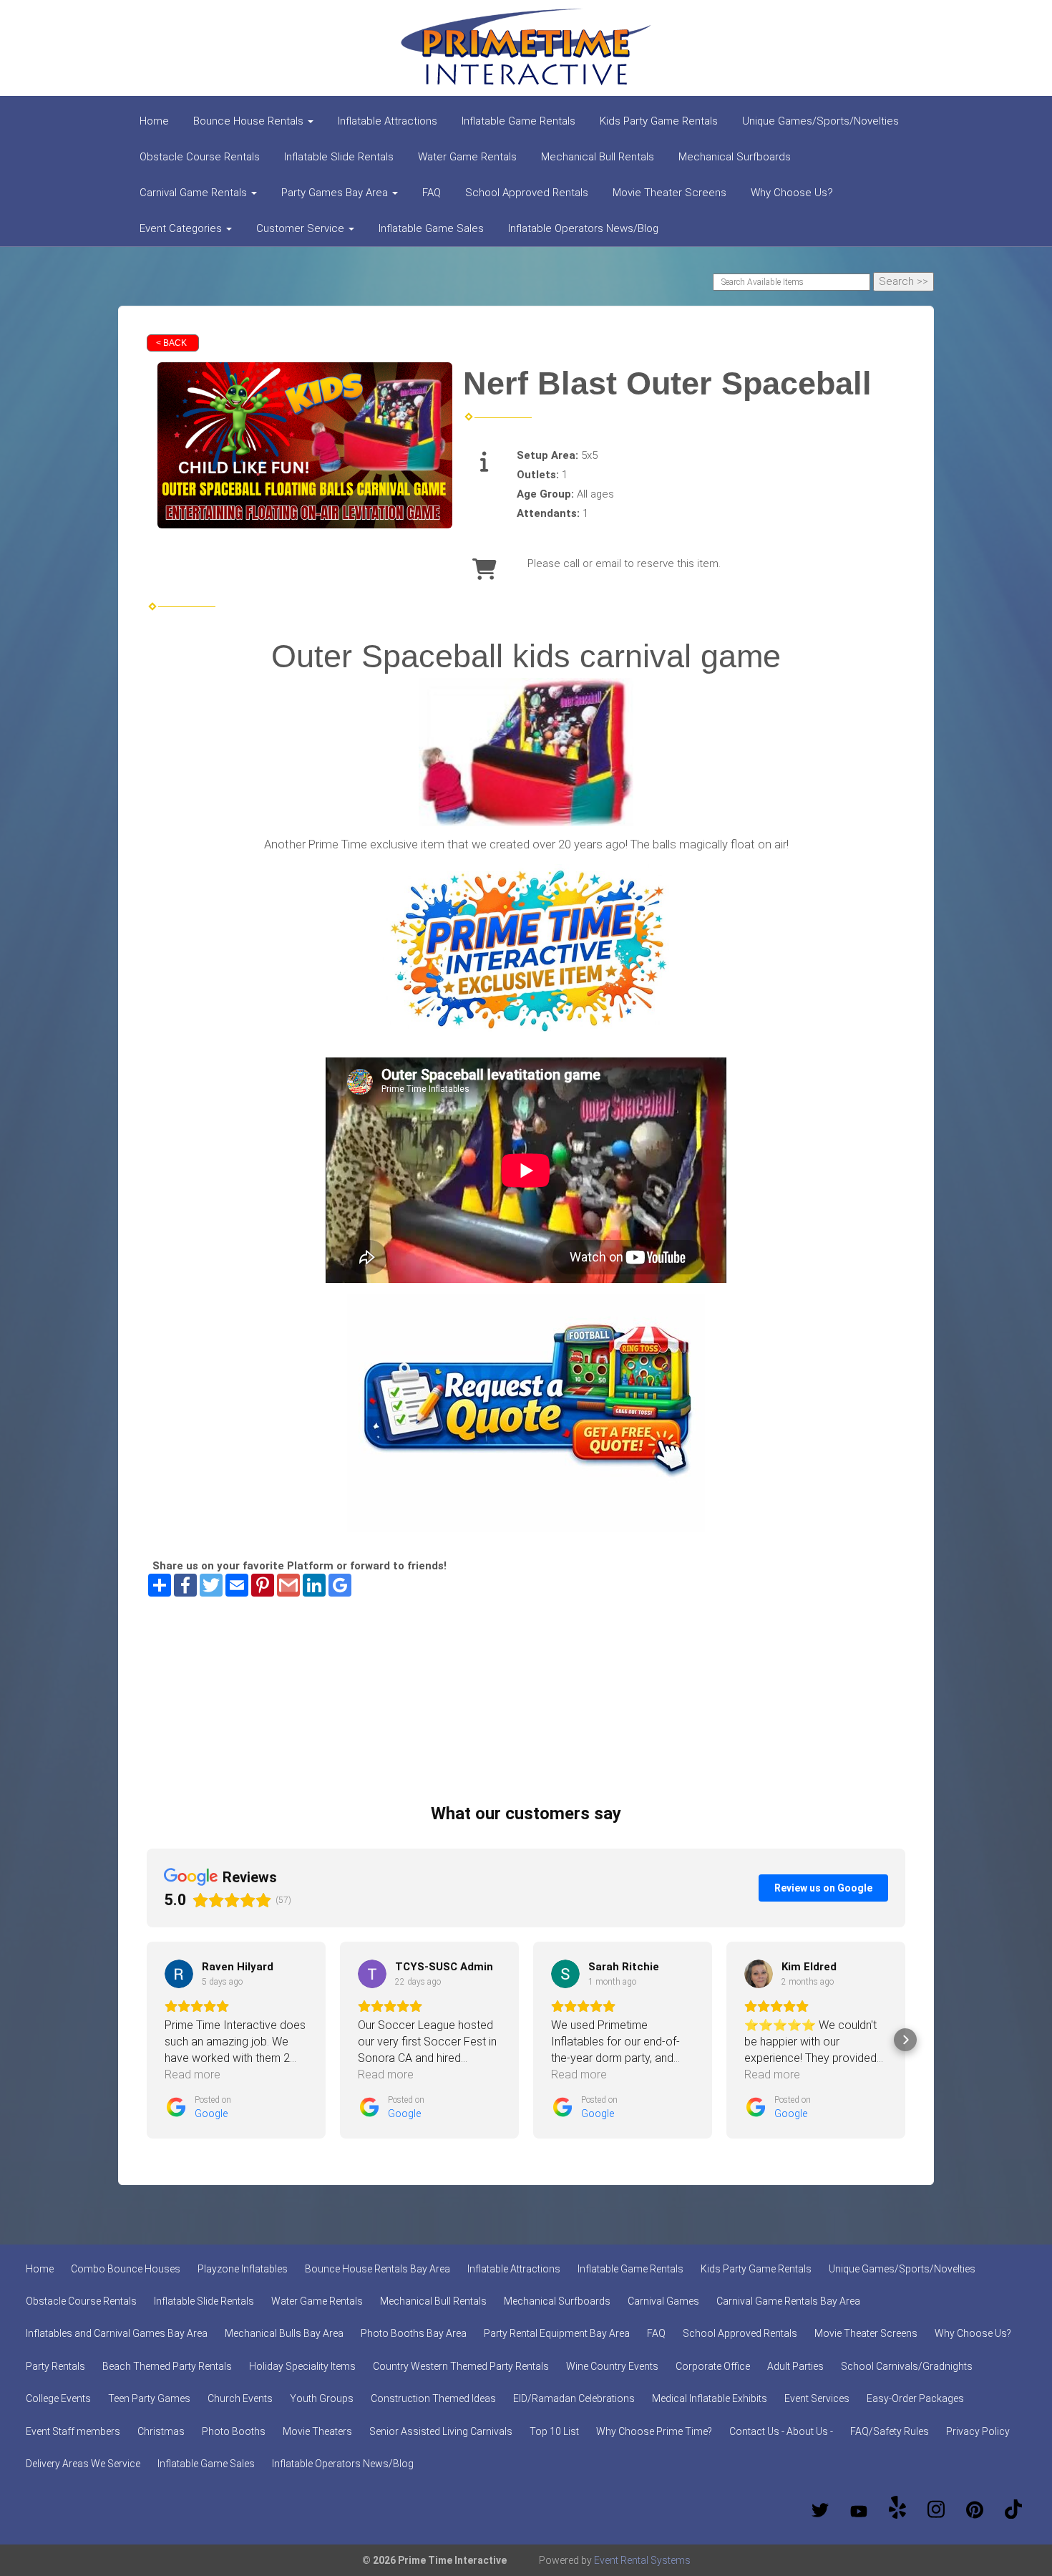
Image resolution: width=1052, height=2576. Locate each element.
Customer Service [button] (302, 228)
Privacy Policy (978, 2431)
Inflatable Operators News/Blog (583, 228)
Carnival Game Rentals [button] (195, 193)
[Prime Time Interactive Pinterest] (975, 2510)
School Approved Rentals (527, 193)
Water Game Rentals (467, 157)
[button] (147, 2040)
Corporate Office (713, 2366)
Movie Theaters (317, 2431)
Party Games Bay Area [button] (336, 193)
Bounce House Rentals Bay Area (378, 2269)
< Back (171, 343)
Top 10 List (554, 2431)
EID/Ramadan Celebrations (574, 2398)
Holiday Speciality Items (302, 2366)
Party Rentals (55, 2366)
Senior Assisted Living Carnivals (441, 2431)
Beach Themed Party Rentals (167, 2366)
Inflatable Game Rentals (518, 121)
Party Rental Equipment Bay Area (557, 2333)
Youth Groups (322, 2398)
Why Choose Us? (792, 193)
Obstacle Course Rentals (200, 157)
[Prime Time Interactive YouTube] (859, 2510)
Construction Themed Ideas (433, 2398)
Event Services (817, 2398)
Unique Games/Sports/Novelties (820, 121)
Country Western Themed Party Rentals (461, 2366)
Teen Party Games (149, 2398)
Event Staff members (73, 2431)
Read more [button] (193, 2074)
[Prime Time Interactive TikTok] (1013, 2510)
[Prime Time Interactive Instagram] (936, 2510)
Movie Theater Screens (669, 193)
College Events (58, 2398)
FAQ (432, 193)
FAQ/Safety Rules (890, 2431)
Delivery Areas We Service (83, 2464)
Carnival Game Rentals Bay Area (788, 2301)
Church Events (240, 2398)
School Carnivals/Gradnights (907, 2366)
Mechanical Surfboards (735, 157)
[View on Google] (179, 1974)
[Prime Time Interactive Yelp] (897, 2510)
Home (154, 121)
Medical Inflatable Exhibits (710, 2398)
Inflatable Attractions (388, 121)
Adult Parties (795, 2366)
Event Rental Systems (642, 2560)
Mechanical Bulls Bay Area (284, 2333)
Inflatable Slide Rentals (339, 157)
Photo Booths (234, 2431)
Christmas (161, 2431)
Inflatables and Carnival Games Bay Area (117, 2333)
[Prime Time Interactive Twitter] (820, 2510)
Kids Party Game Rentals (659, 121)
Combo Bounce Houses (126, 2269)
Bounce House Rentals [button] (250, 121)
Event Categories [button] (182, 228)
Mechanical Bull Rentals (598, 157)
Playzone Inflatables (243, 2269)
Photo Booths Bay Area (414, 2333)
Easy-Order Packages (915, 2398)
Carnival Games (663, 2301)
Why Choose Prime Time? (654, 2431)
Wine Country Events (612, 2366)
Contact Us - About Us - (781, 2431)
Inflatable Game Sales (431, 228)
